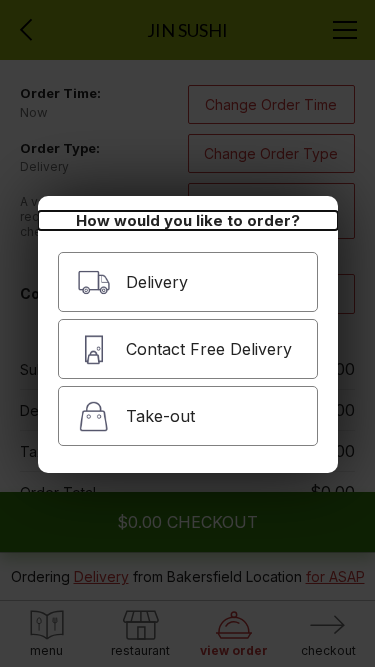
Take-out (160, 416)
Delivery (157, 282)
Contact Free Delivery (209, 349)
